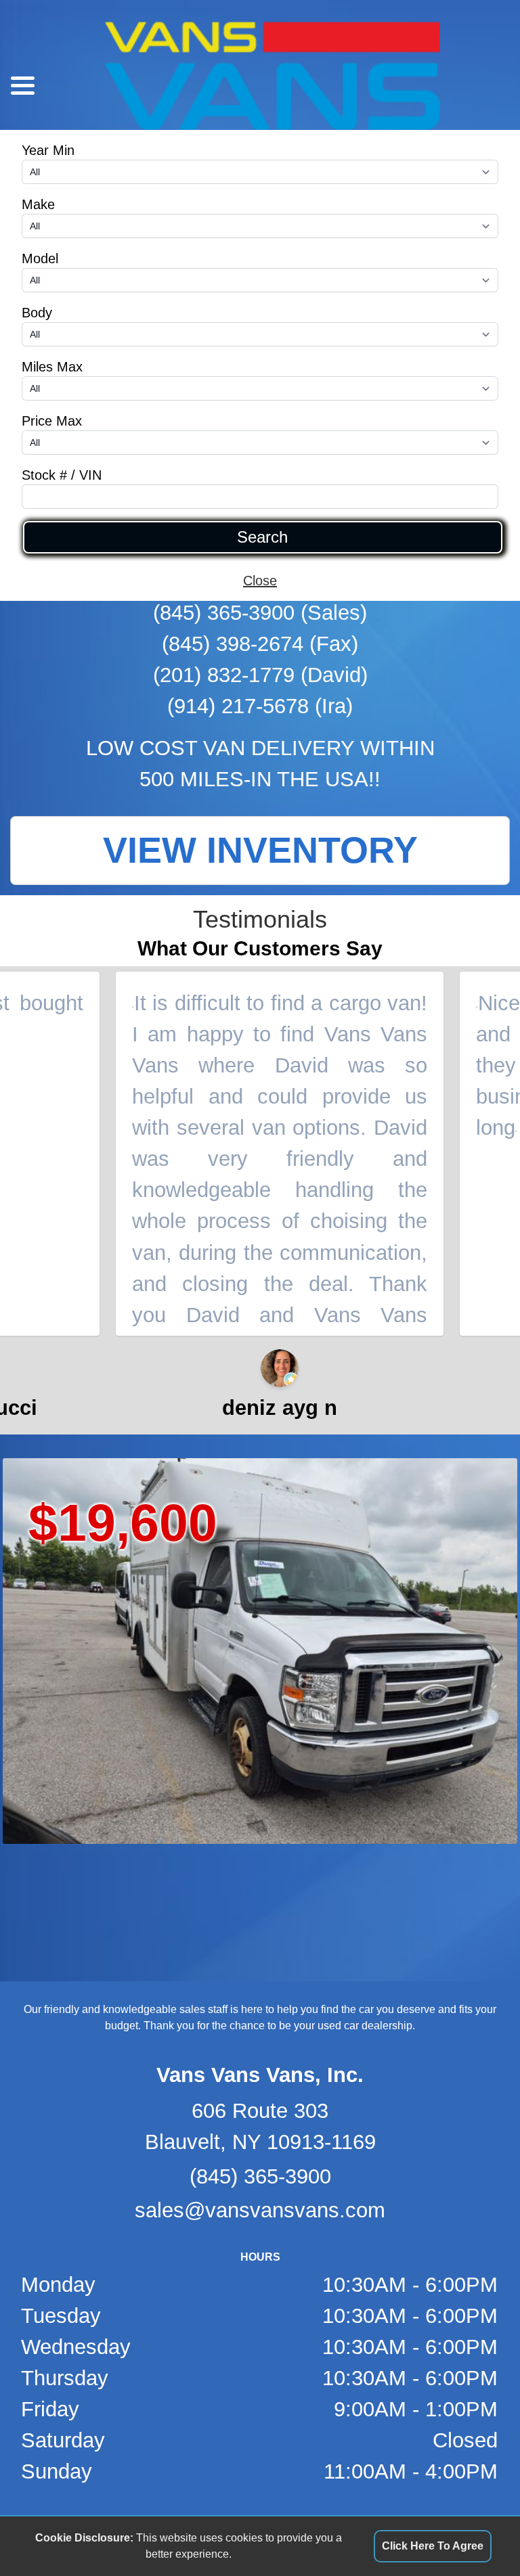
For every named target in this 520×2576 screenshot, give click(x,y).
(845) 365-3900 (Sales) (260, 613)
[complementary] (479, 2535)
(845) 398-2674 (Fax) (260, 644)
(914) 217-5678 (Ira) (260, 706)
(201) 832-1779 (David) (260, 675)
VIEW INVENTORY (260, 850)
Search (262, 537)
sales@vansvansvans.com (260, 2210)
